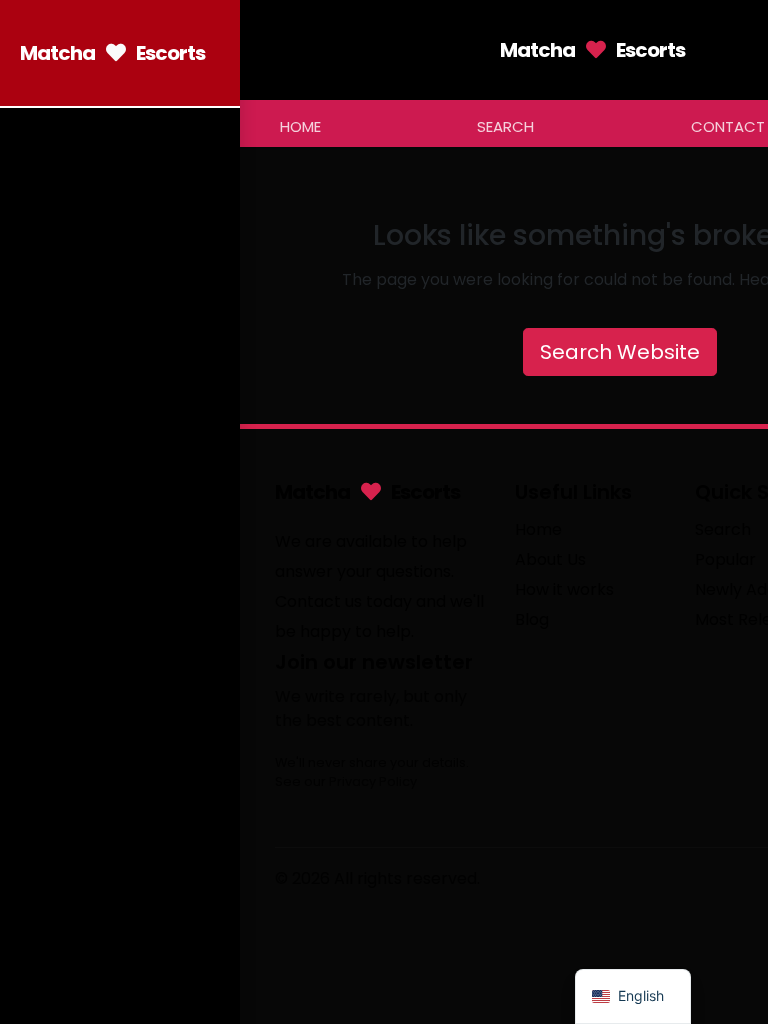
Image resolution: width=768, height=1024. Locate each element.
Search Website (620, 352)
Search (505, 126)
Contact (728, 126)
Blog (532, 619)
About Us (550, 559)
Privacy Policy (373, 781)
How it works (564, 589)
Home (300, 126)
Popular (725, 559)
